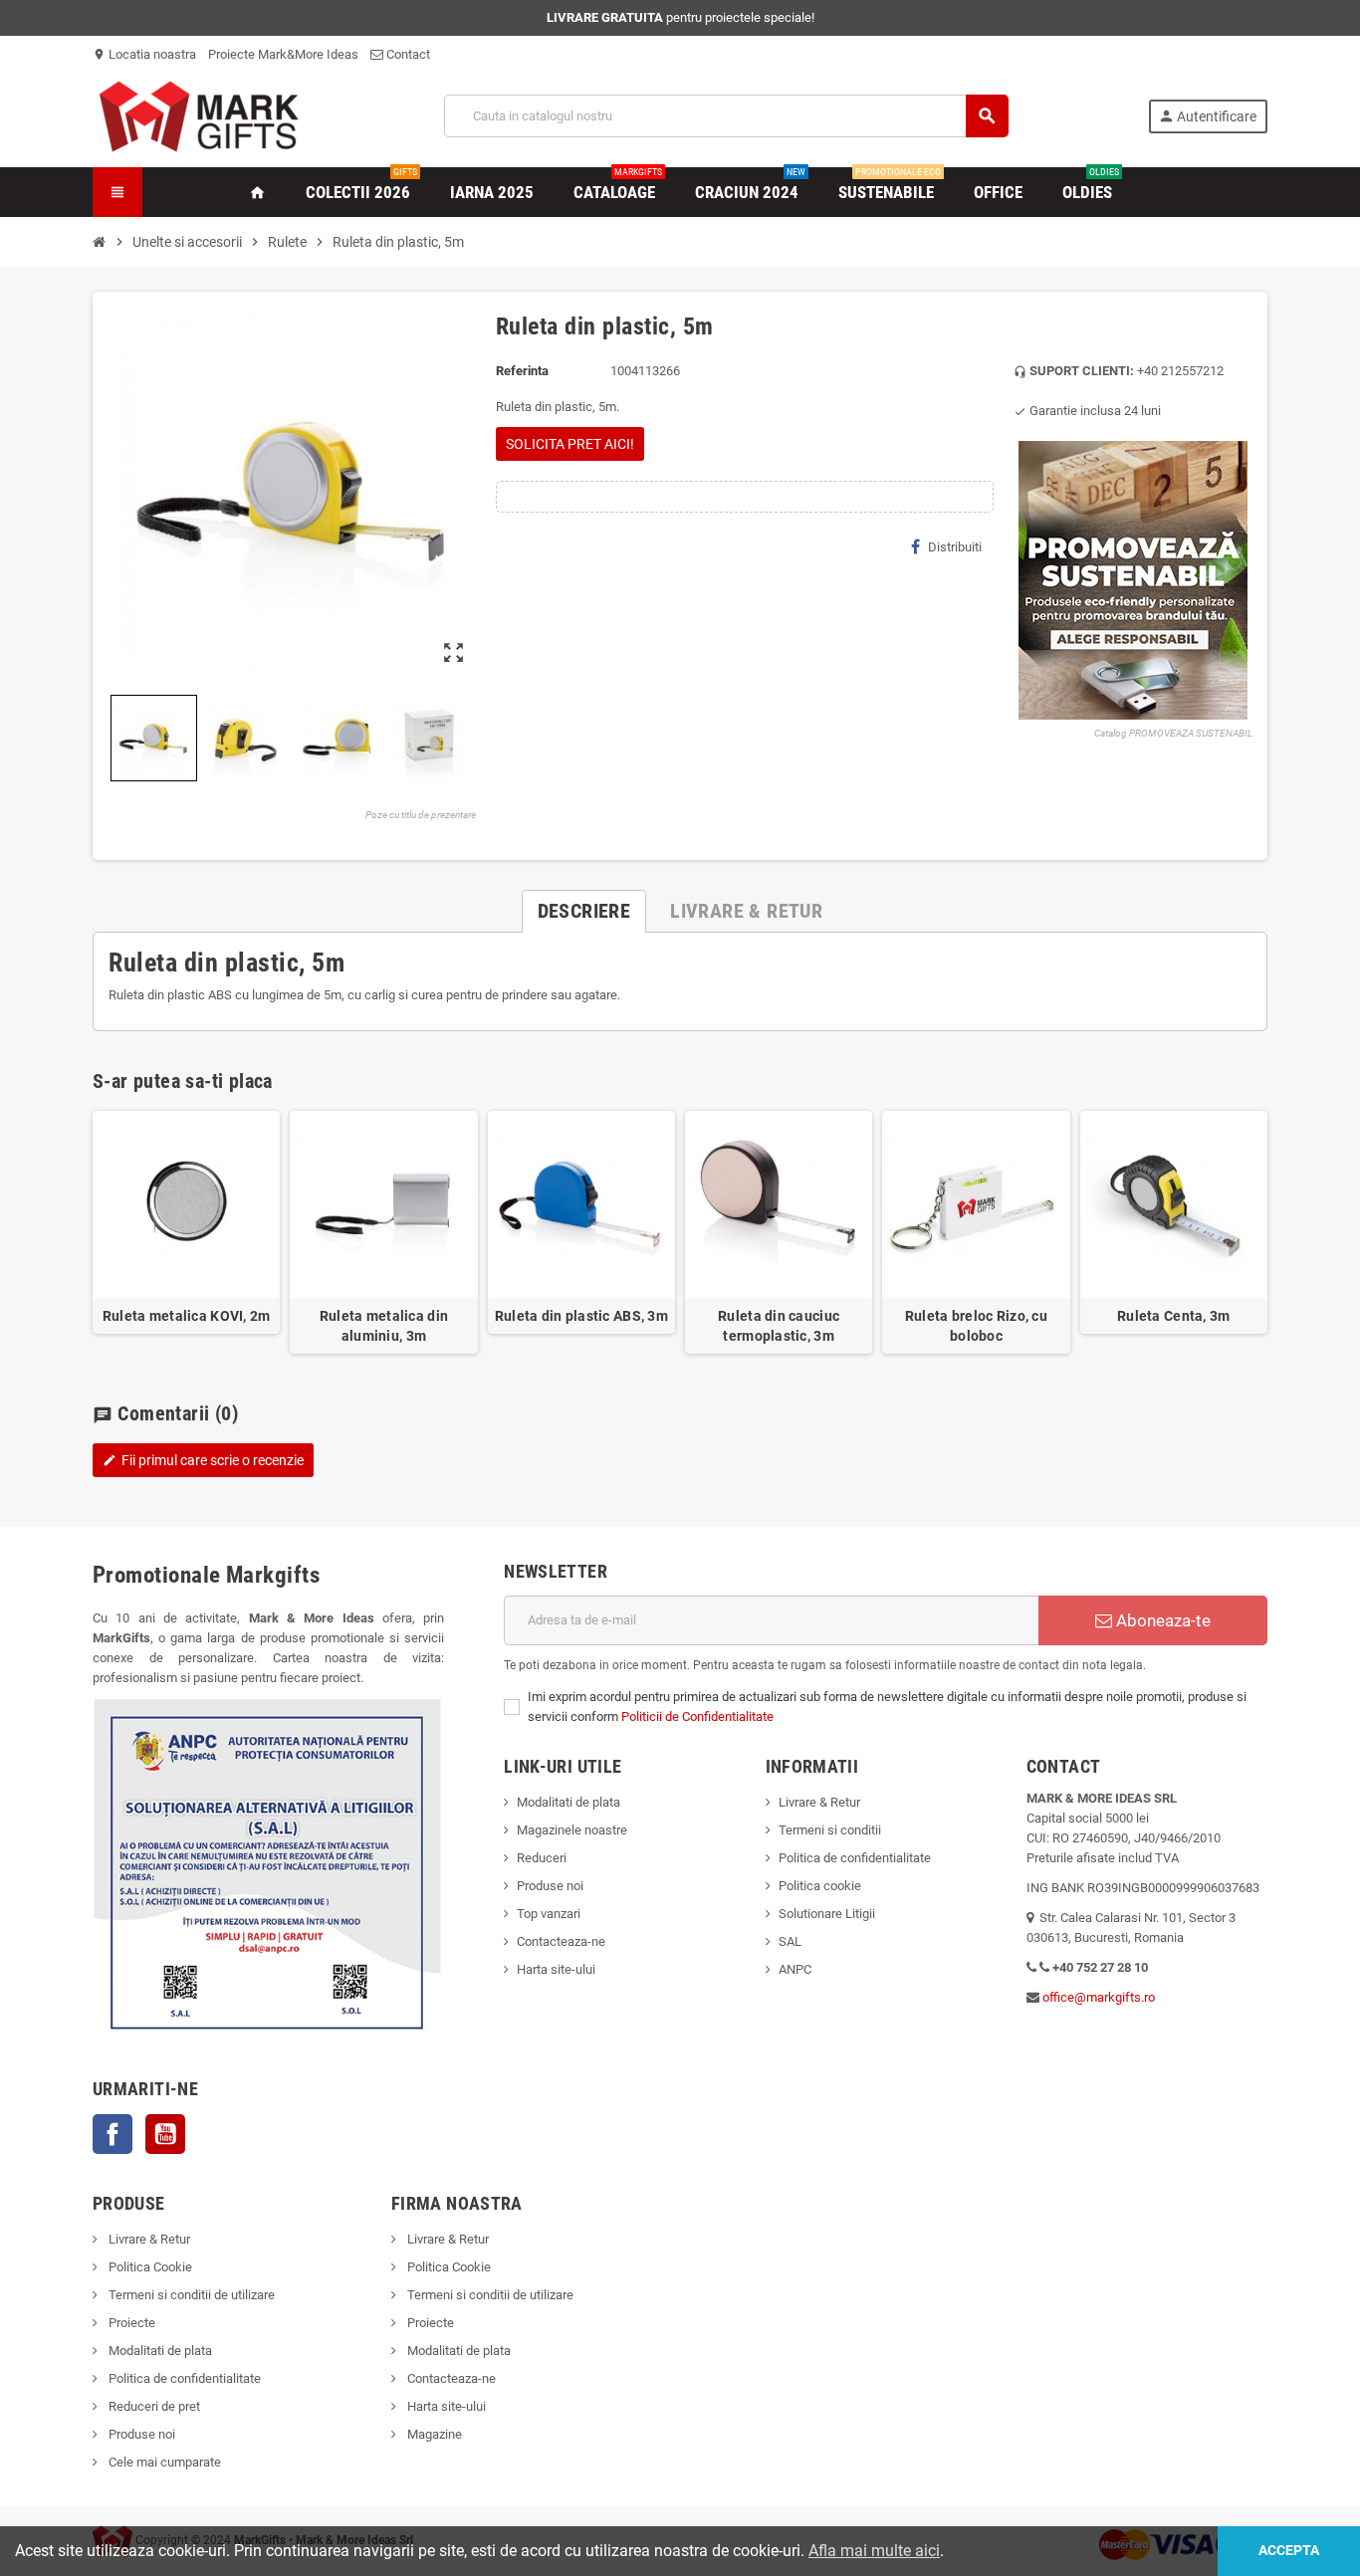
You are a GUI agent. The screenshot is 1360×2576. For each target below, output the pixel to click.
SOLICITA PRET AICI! (570, 444)
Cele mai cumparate (163, 2462)
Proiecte (130, 2323)
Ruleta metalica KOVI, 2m (187, 1316)
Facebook (113, 2134)
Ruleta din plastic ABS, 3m (581, 1316)
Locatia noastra (144, 54)
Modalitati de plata (568, 1802)
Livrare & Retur (819, 1802)
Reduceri (542, 1858)
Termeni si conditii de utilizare (190, 2295)
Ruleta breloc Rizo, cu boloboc (976, 1326)
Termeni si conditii (830, 1830)
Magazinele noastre (572, 1830)
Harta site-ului (556, 1969)
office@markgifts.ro (1099, 1997)
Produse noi (550, 1886)
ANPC (795, 1969)
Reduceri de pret (153, 2406)
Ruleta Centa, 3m (1173, 1316)
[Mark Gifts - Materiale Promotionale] (199, 115)
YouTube (165, 2134)
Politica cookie (820, 1886)
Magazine (433, 2434)
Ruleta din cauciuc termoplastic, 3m (779, 1326)
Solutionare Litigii (827, 1914)
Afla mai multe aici (874, 2551)
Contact (407, 54)
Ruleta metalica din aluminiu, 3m (384, 1326)
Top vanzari (549, 1914)
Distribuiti (955, 547)
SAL (790, 1941)
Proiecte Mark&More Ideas (283, 54)
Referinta (522, 371)
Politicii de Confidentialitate (697, 1717)
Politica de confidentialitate (855, 1858)
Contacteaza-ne (561, 1941)
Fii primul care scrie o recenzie (203, 1460)
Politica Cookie (149, 2267)
